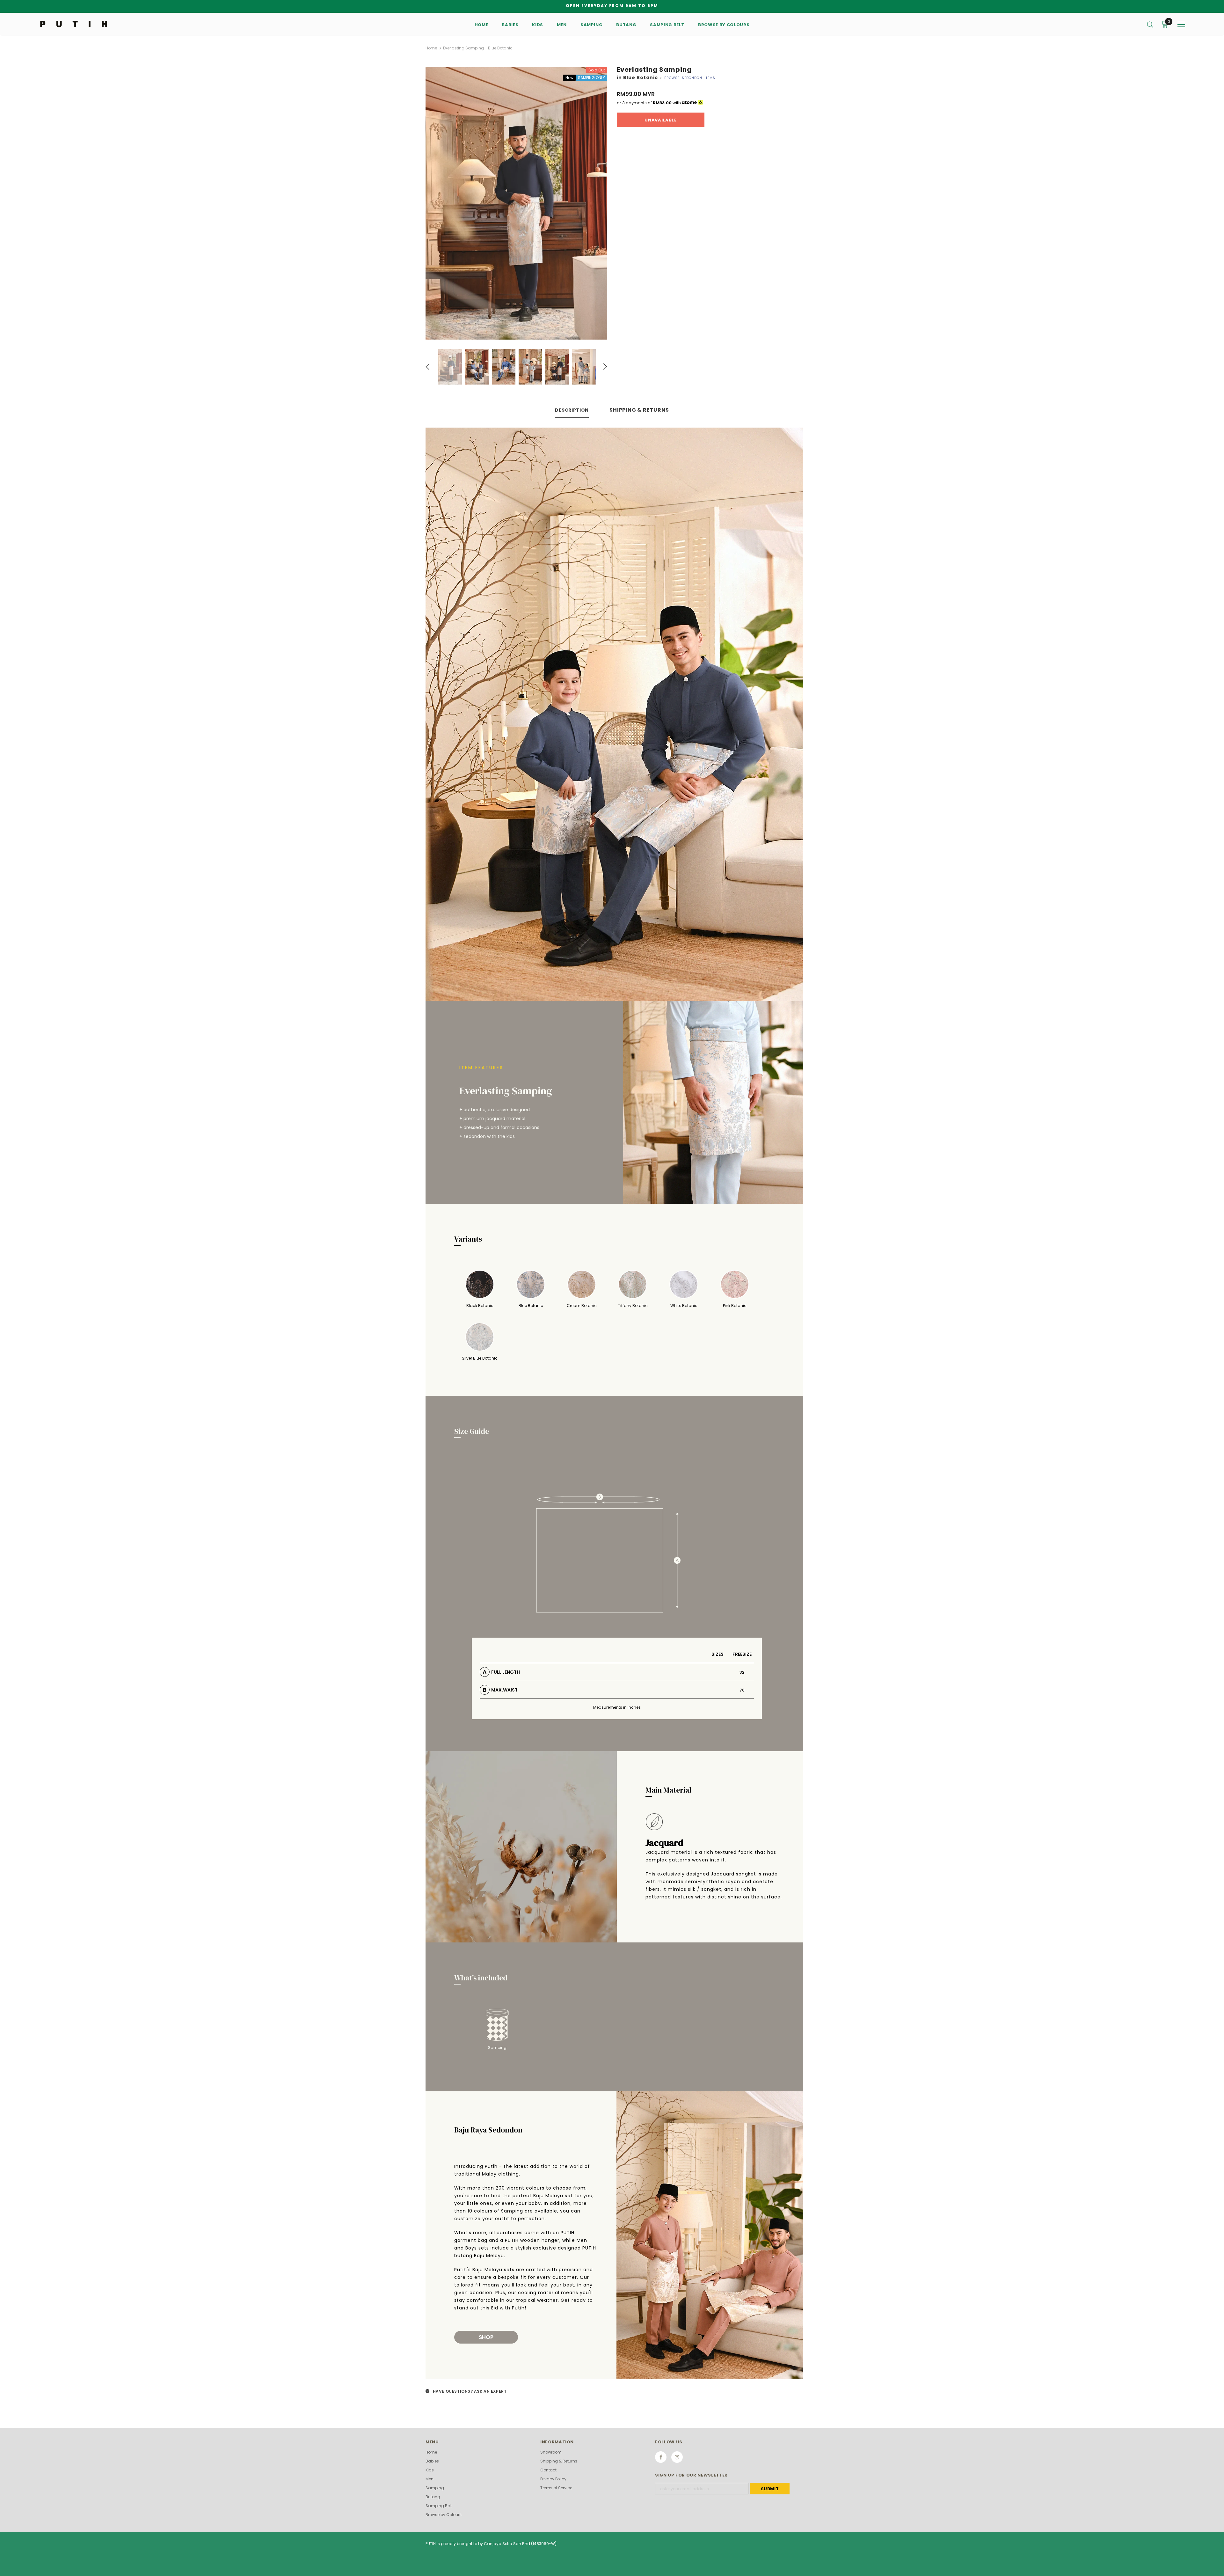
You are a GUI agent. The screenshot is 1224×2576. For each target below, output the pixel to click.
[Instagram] (677, 2457)
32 (742, 1672)
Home (431, 48)
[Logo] (76, 24)
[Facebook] (661, 2457)
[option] (516, 203)
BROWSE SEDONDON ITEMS (690, 78)
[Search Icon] (1150, 24)
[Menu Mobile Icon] (1181, 25)
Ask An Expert (490, 2391)
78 (742, 1690)
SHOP (486, 2337)
